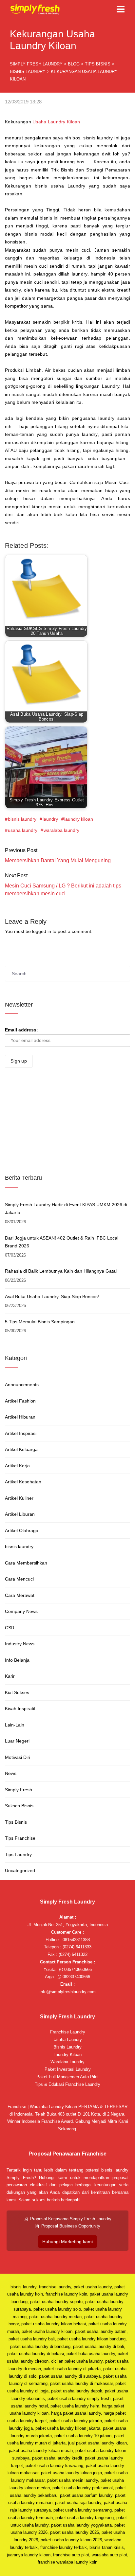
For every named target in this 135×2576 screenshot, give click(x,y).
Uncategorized (20, 1870)
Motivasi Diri (18, 1757)
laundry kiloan (79, 819)
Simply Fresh (19, 1790)
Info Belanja (17, 1660)
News (11, 1773)
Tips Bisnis (16, 1822)
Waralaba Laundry (67, 2062)
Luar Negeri (17, 1741)
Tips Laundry (18, 1854)
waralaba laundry (61, 830)
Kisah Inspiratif (20, 1708)
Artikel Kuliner (19, 1498)
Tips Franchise (20, 1838)
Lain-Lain (15, 1725)
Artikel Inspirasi (21, 1433)
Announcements (22, 1385)
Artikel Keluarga (21, 1449)
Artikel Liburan (20, 1514)
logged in (42, 931)
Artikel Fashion (20, 1401)
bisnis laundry (22, 819)
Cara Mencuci (19, 1579)
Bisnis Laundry (67, 2047)
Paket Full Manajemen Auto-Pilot (67, 2077)
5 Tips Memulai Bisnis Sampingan (40, 1322)
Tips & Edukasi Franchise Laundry (67, 2084)
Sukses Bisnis (19, 1806)
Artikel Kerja (17, 1466)
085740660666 (77, 1969)
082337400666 (76, 1977)
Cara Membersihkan (26, 1563)
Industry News (20, 1644)
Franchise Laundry (68, 2032)
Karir (10, 1676)
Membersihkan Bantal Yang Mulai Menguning (58, 860)
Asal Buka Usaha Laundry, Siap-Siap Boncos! (52, 1297)
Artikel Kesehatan (23, 1482)
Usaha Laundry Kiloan (56, 122)
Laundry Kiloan (67, 2055)
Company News (21, 1611)
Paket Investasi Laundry (68, 2069)
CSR (10, 1628)
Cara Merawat (20, 1595)
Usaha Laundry (68, 2039)
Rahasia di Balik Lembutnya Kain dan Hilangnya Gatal (61, 1271)
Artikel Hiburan (20, 1417)
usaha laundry (23, 830)
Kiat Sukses (17, 1692)
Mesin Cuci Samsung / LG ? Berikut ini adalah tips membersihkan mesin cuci (63, 890)
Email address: (21, 1030)
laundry (50, 819)
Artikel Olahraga (22, 1530)
